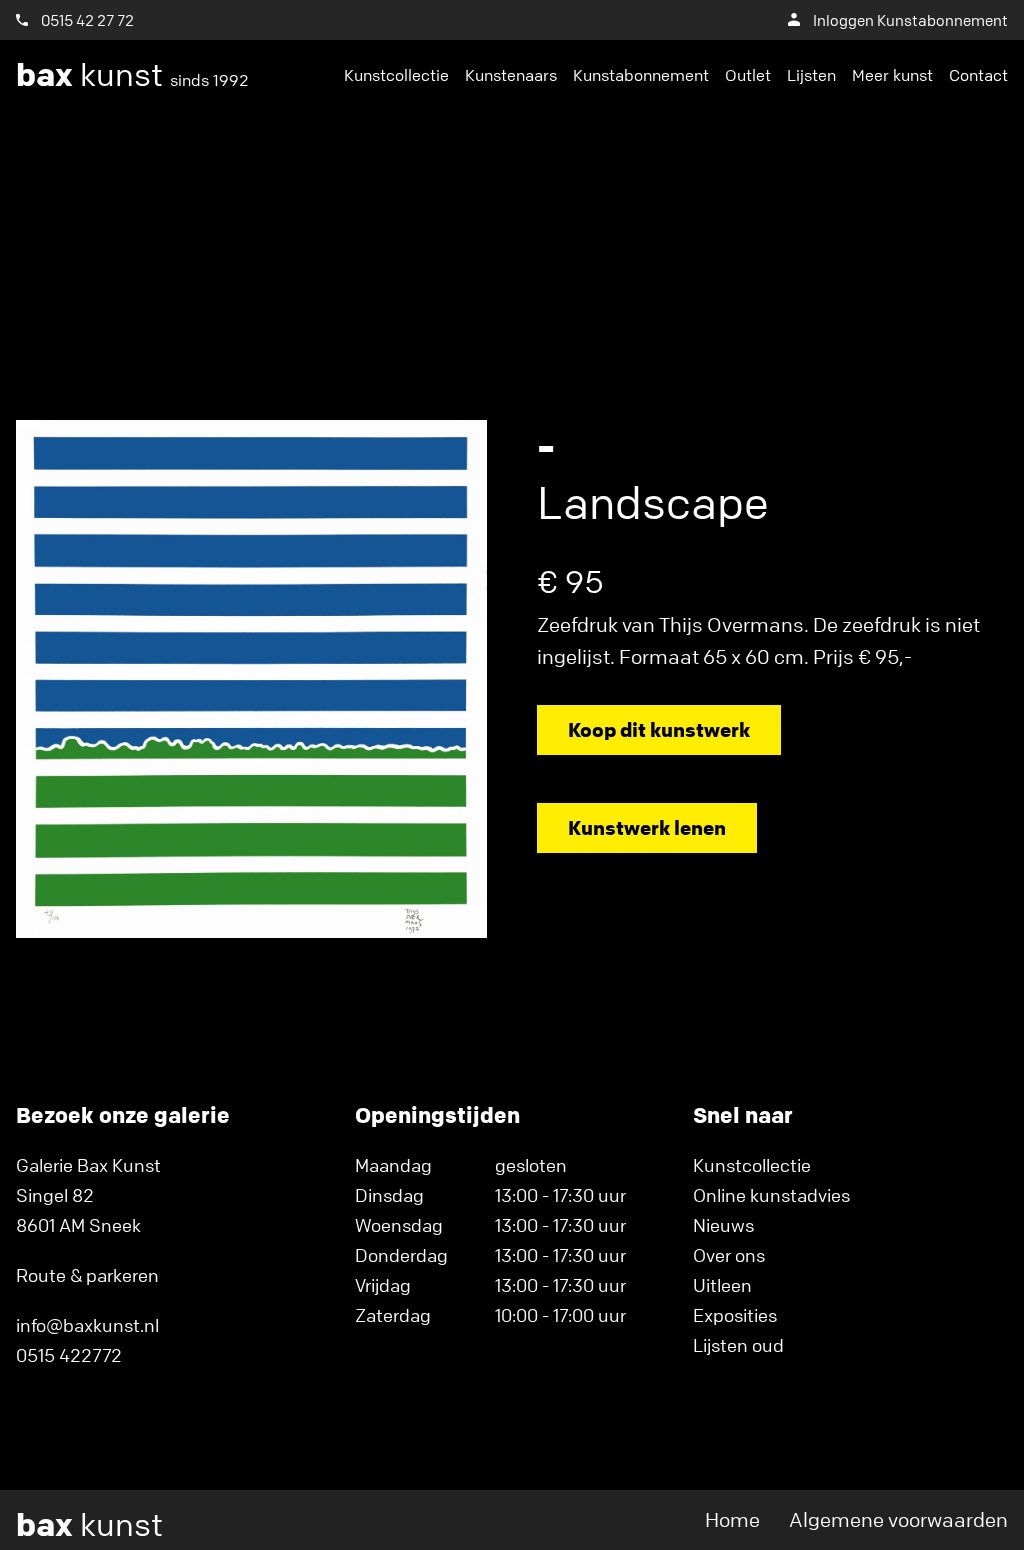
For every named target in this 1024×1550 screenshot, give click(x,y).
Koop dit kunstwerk (659, 729)
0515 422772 (69, 1355)
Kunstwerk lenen (647, 827)
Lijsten (811, 75)
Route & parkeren (87, 1275)
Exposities (735, 1315)
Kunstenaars (511, 75)
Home (732, 1519)
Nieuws (723, 1225)
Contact (978, 75)
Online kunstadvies (771, 1195)
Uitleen (722, 1285)
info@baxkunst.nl (87, 1325)
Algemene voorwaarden (898, 1519)
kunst (132, 75)
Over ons (729, 1255)
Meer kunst (892, 75)
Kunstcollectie (396, 75)
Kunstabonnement (641, 75)
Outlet (748, 75)
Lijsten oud (738, 1345)
